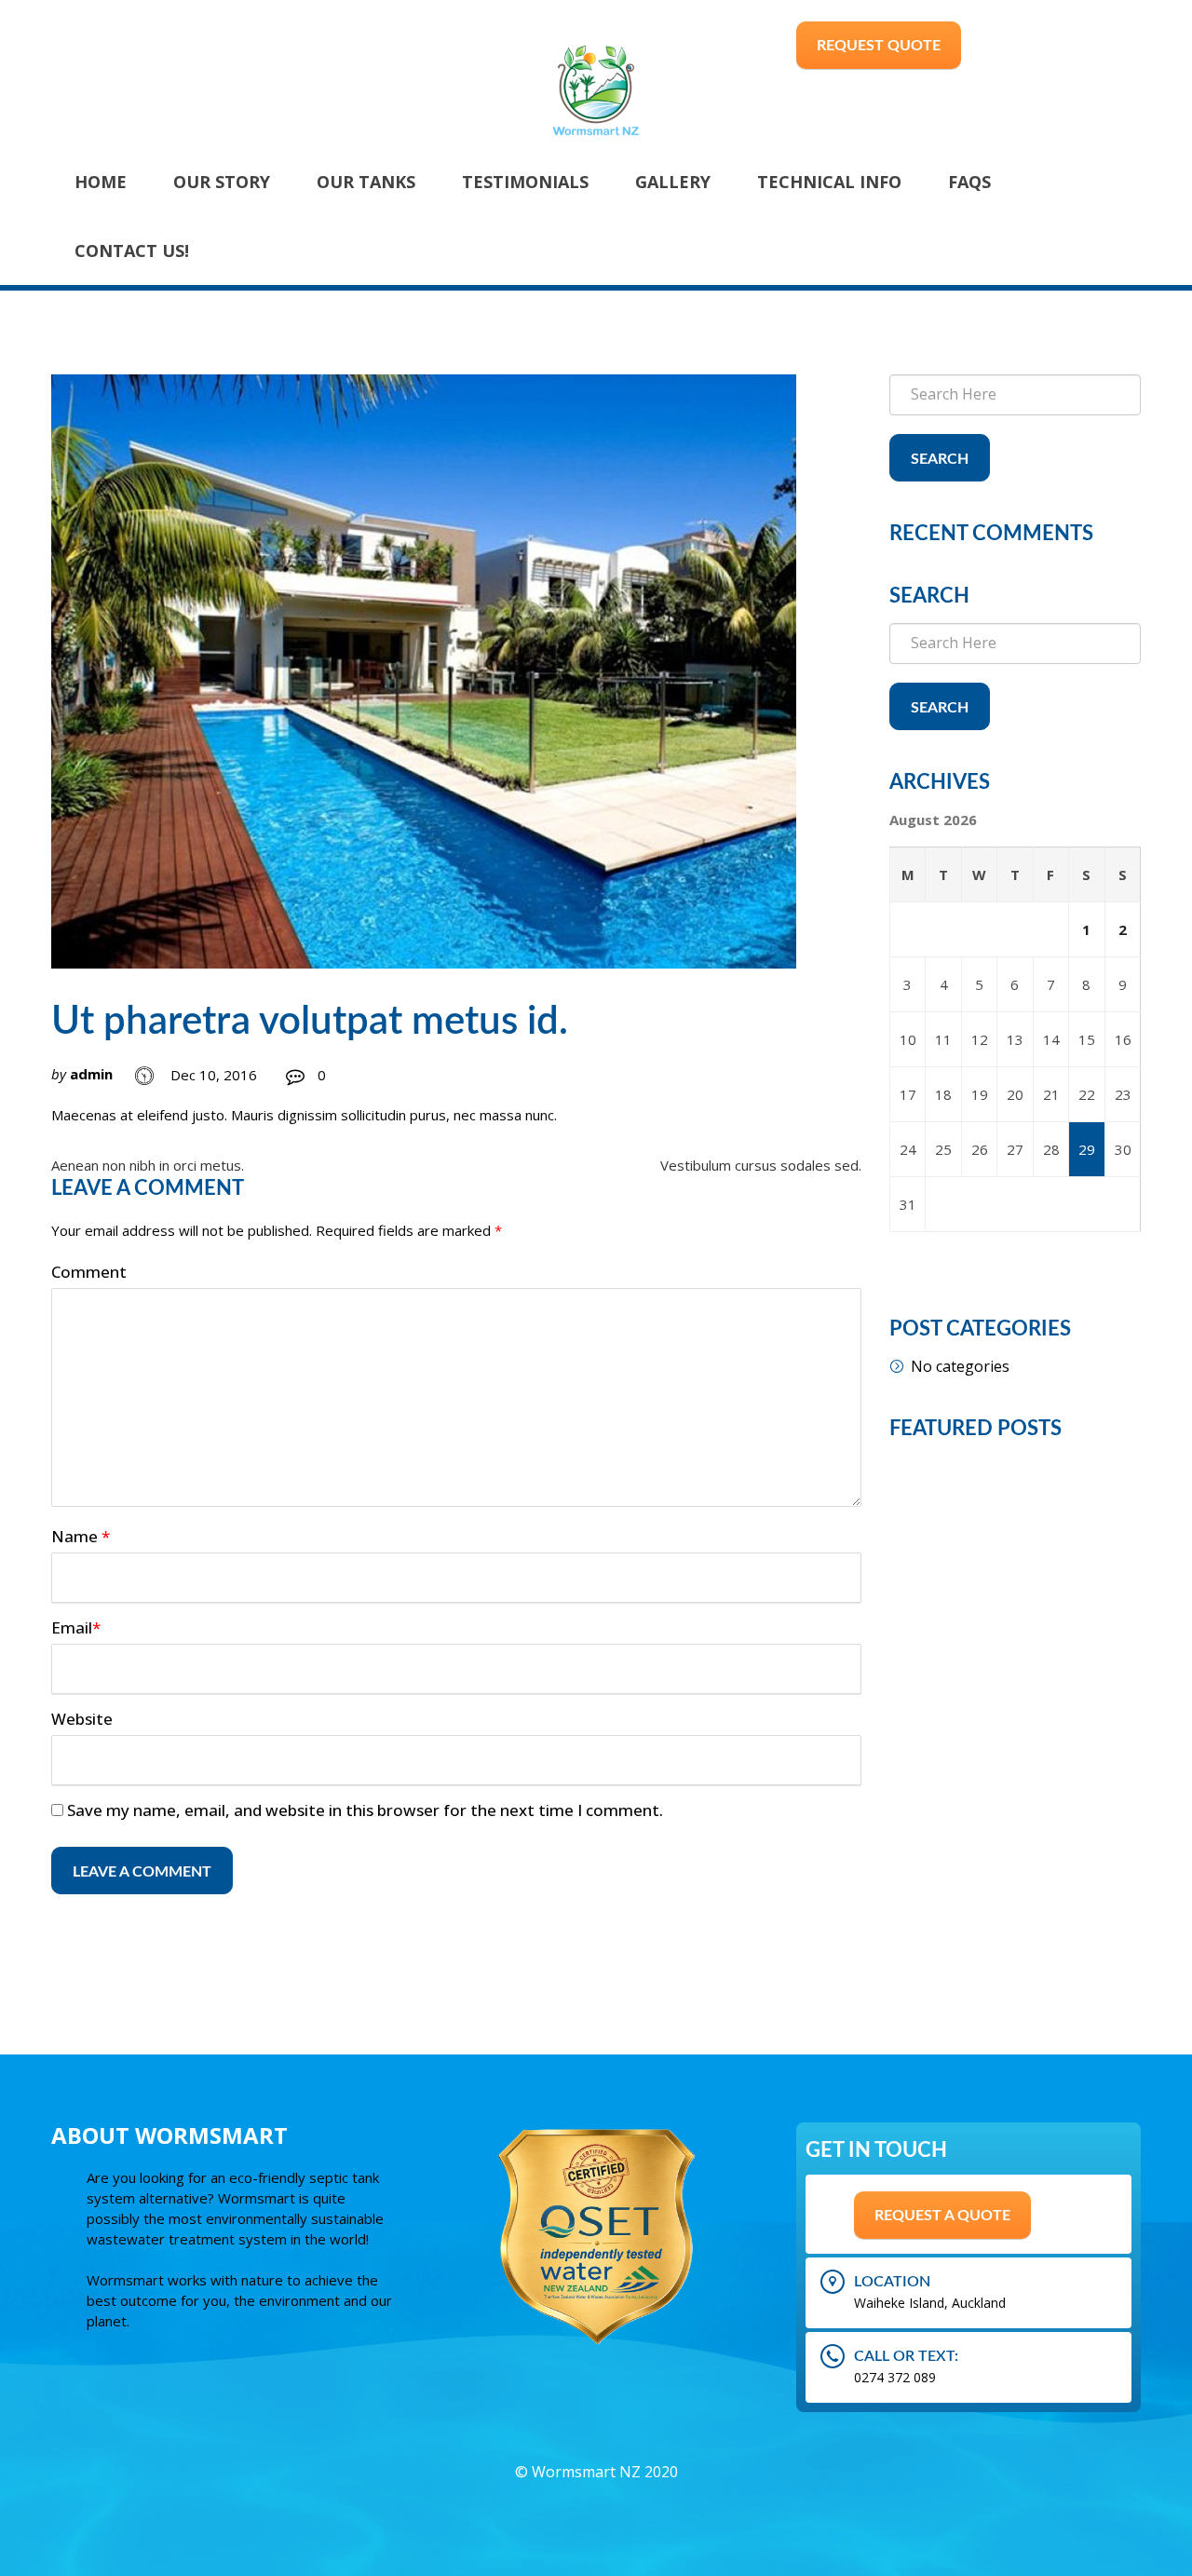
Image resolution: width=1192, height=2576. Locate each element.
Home (101, 182)
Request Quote (879, 46)
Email (76, 1627)
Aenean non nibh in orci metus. (148, 1165)
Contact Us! (132, 251)
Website (82, 1719)
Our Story (222, 182)
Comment (89, 1272)
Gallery (673, 182)
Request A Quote (942, 2216)
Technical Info (829, 182)
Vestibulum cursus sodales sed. (761, 1165)
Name (81, 1536)
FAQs (969, 182)
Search (940, 459)
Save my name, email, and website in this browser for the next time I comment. (365, 1810)
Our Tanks (366, 182)
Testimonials (525, 182)
